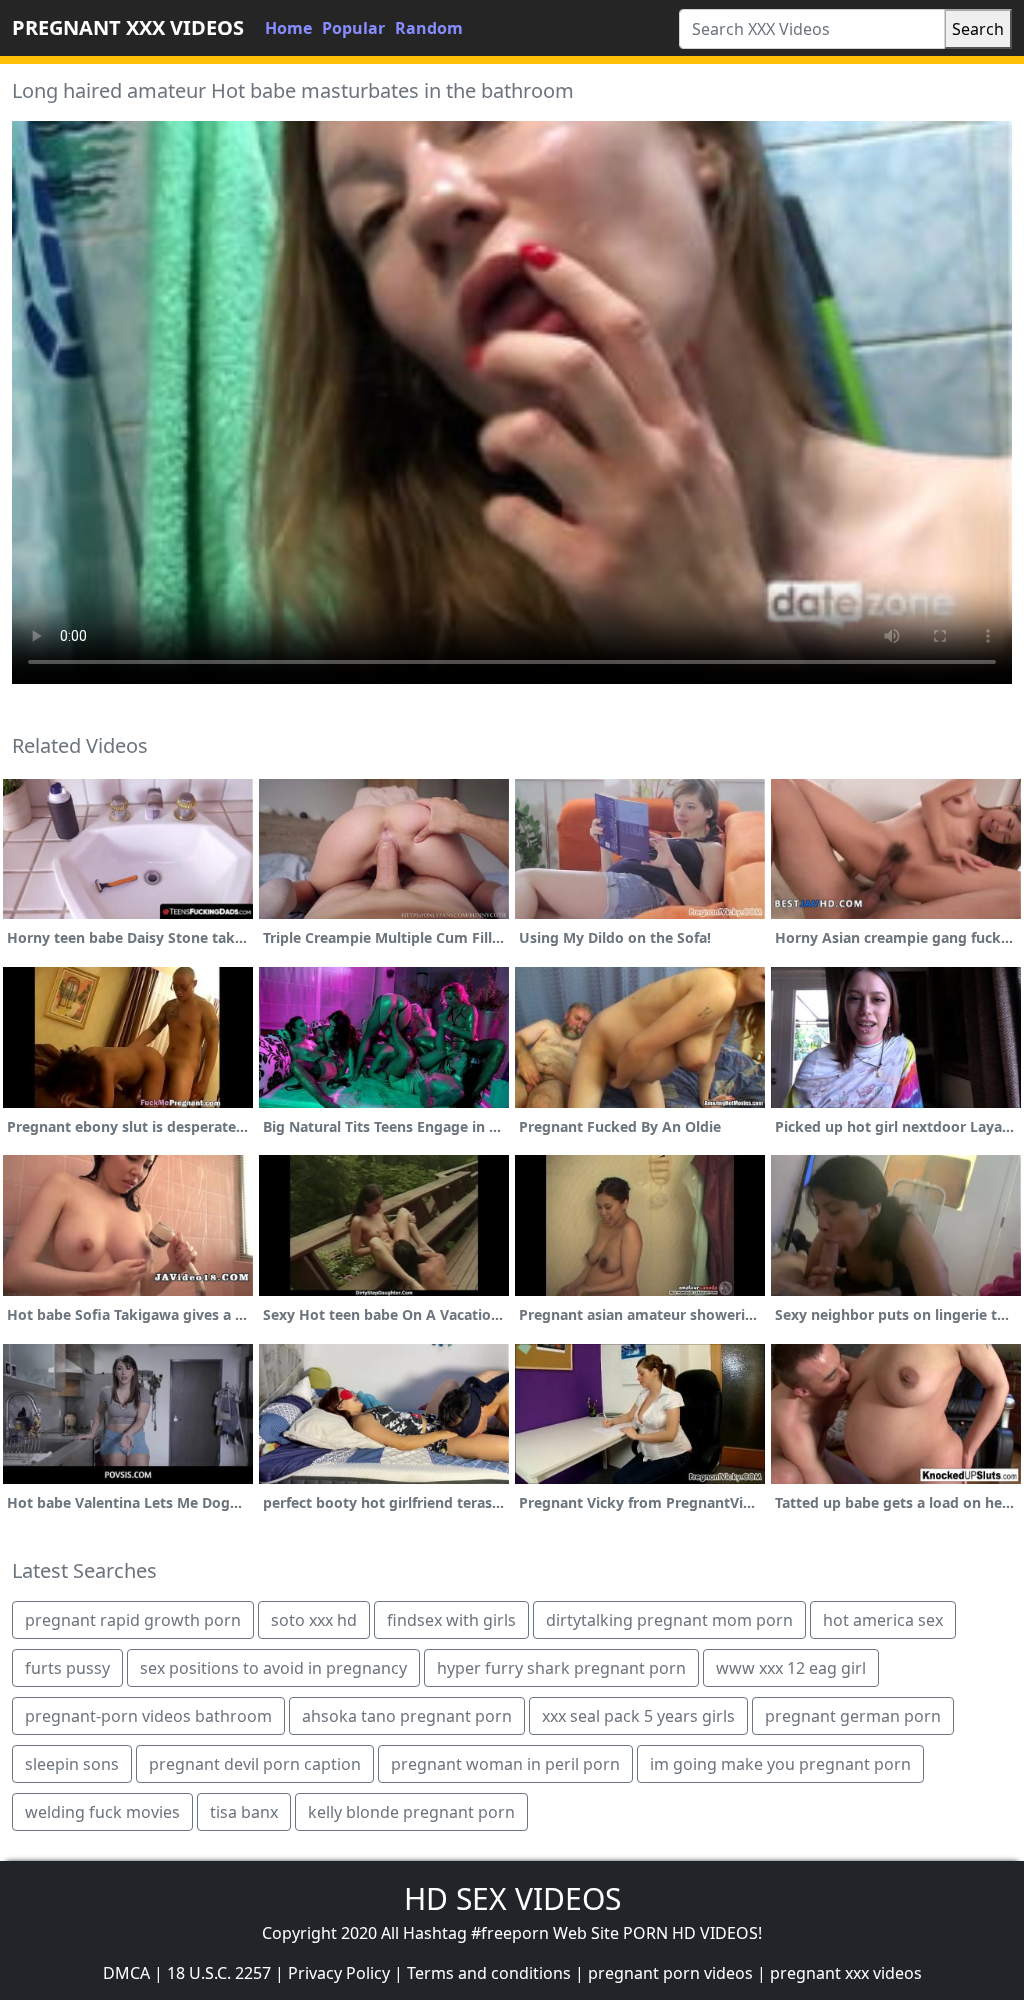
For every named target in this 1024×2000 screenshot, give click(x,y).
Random (429, 28)
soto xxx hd (314, 1620)
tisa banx (244, 1812)
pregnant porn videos (670, 1973)
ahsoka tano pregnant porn (407, 1716)
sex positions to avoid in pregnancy (273, 1668)
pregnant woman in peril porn (505, 1764)
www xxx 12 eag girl (791, 1668)
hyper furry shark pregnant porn (561, 1668)
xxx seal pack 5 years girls (638, 1716)
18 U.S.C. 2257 (219, 1973)
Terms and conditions (489, 1973)
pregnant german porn (853, 1716)
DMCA (126, 1973)
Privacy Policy (339, 1973)
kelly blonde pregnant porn (411, 1812)
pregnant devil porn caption (255, 1764)
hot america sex (883, 1620)
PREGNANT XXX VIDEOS (128, 27)
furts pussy (67, 1668)
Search (978, 29)
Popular (353, 28)
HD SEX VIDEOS (512, 1898)
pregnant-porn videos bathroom (148, 1716)
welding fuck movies (102, 1812)
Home (288, 28)
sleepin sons (72, 1764)
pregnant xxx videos (846, 1973)
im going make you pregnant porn (780, 1764)
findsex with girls (451, 1620)
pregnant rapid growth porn (133, 1620)
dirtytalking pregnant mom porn (669, 1620)
